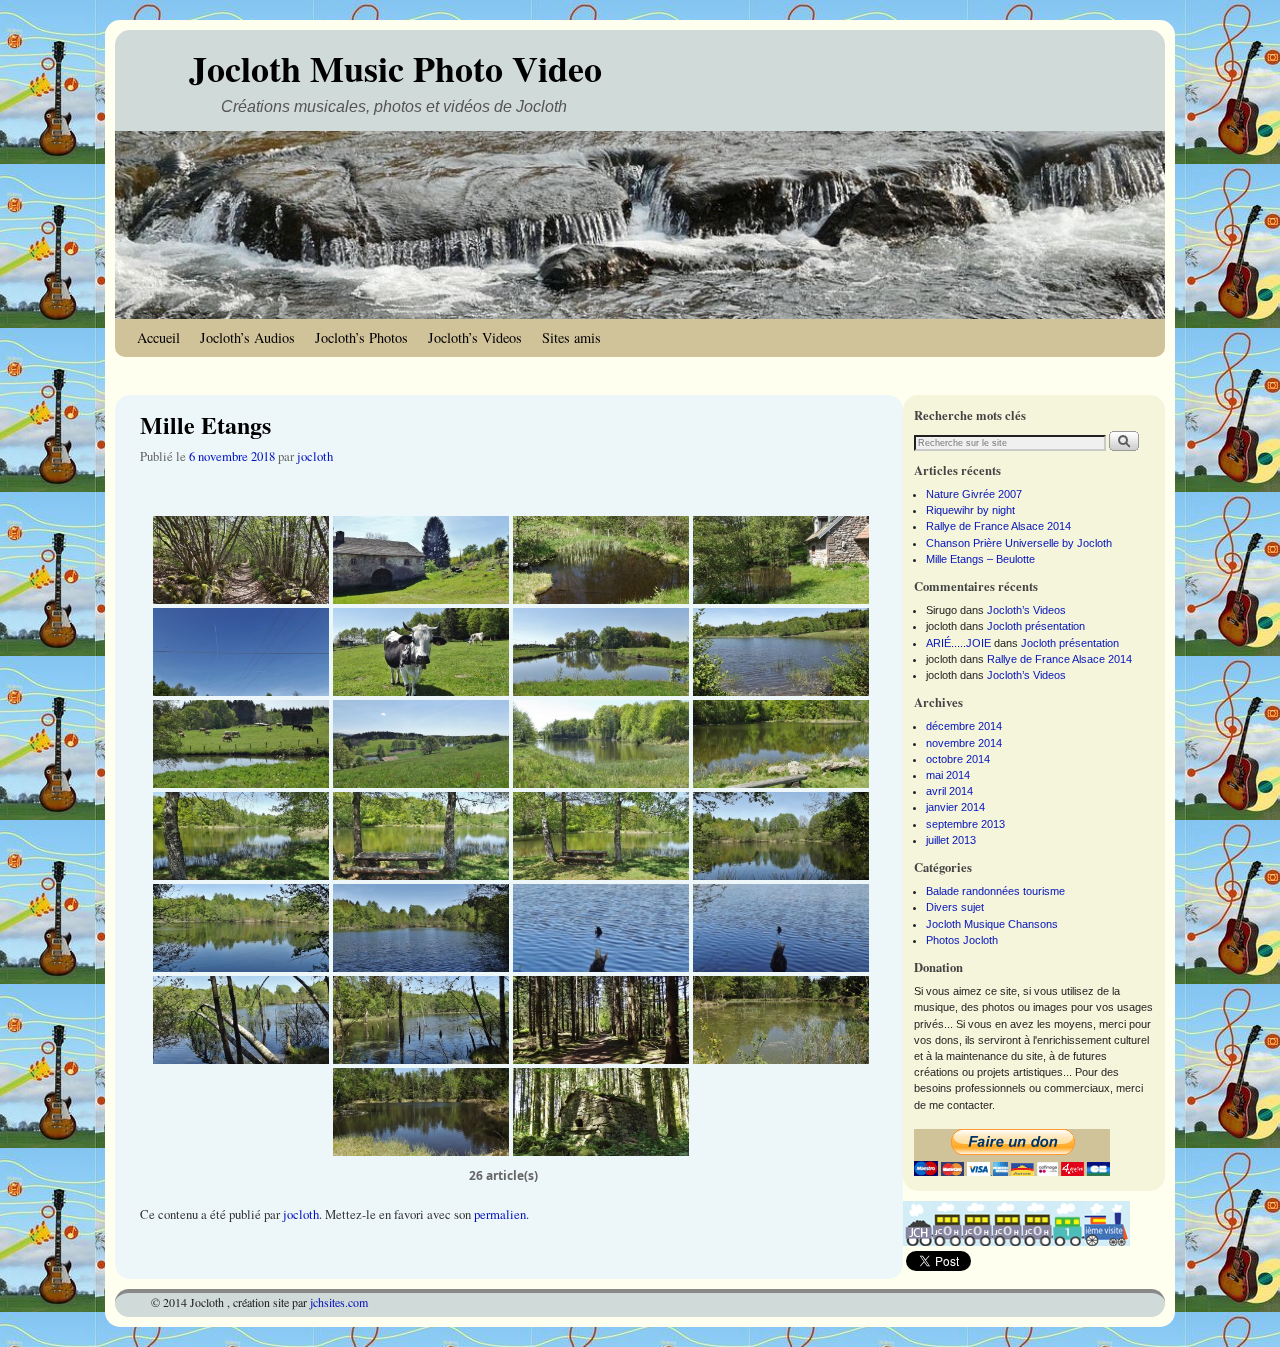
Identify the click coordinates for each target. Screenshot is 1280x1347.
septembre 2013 (965, 824)
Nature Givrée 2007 (974, 494)
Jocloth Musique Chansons (992, 924)
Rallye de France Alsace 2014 (998, 526)
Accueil (158, 337)
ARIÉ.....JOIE (958, 643)
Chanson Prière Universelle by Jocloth (1019, 543)
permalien (500, 1214)
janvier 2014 (955, 807)
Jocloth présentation (1036, 626)
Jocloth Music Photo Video (395, 68)
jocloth (315, 456)
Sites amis (571, 337)
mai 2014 (948, 775)
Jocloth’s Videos (475, 337)
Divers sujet (955, 907)
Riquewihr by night (970, 510)
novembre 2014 (964, 743)
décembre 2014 (964, 726)
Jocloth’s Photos (361, 337)
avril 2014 (949, 791)
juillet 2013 (951, 840)
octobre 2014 (958, 759)
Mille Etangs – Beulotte (980, 559)
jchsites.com (339, 1302)
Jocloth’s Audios (247, 337)
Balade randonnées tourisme (995, 891)
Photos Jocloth (962, 940)
